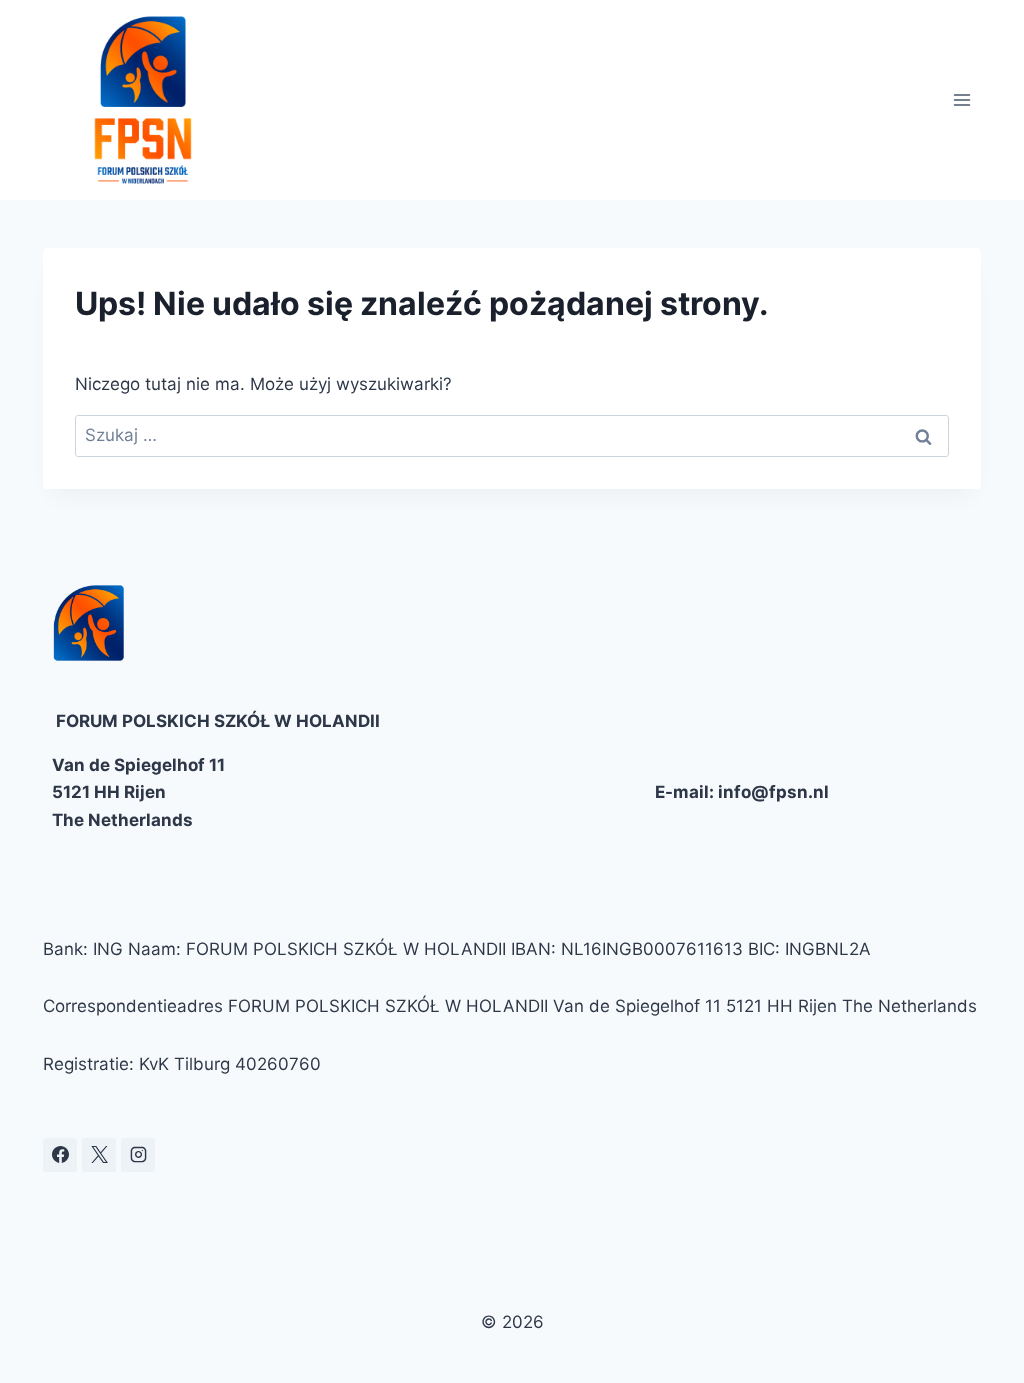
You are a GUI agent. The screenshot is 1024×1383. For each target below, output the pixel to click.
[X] (99, 1155)
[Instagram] (138, 1155)
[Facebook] (60, 1155)
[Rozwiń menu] (962, 99)
